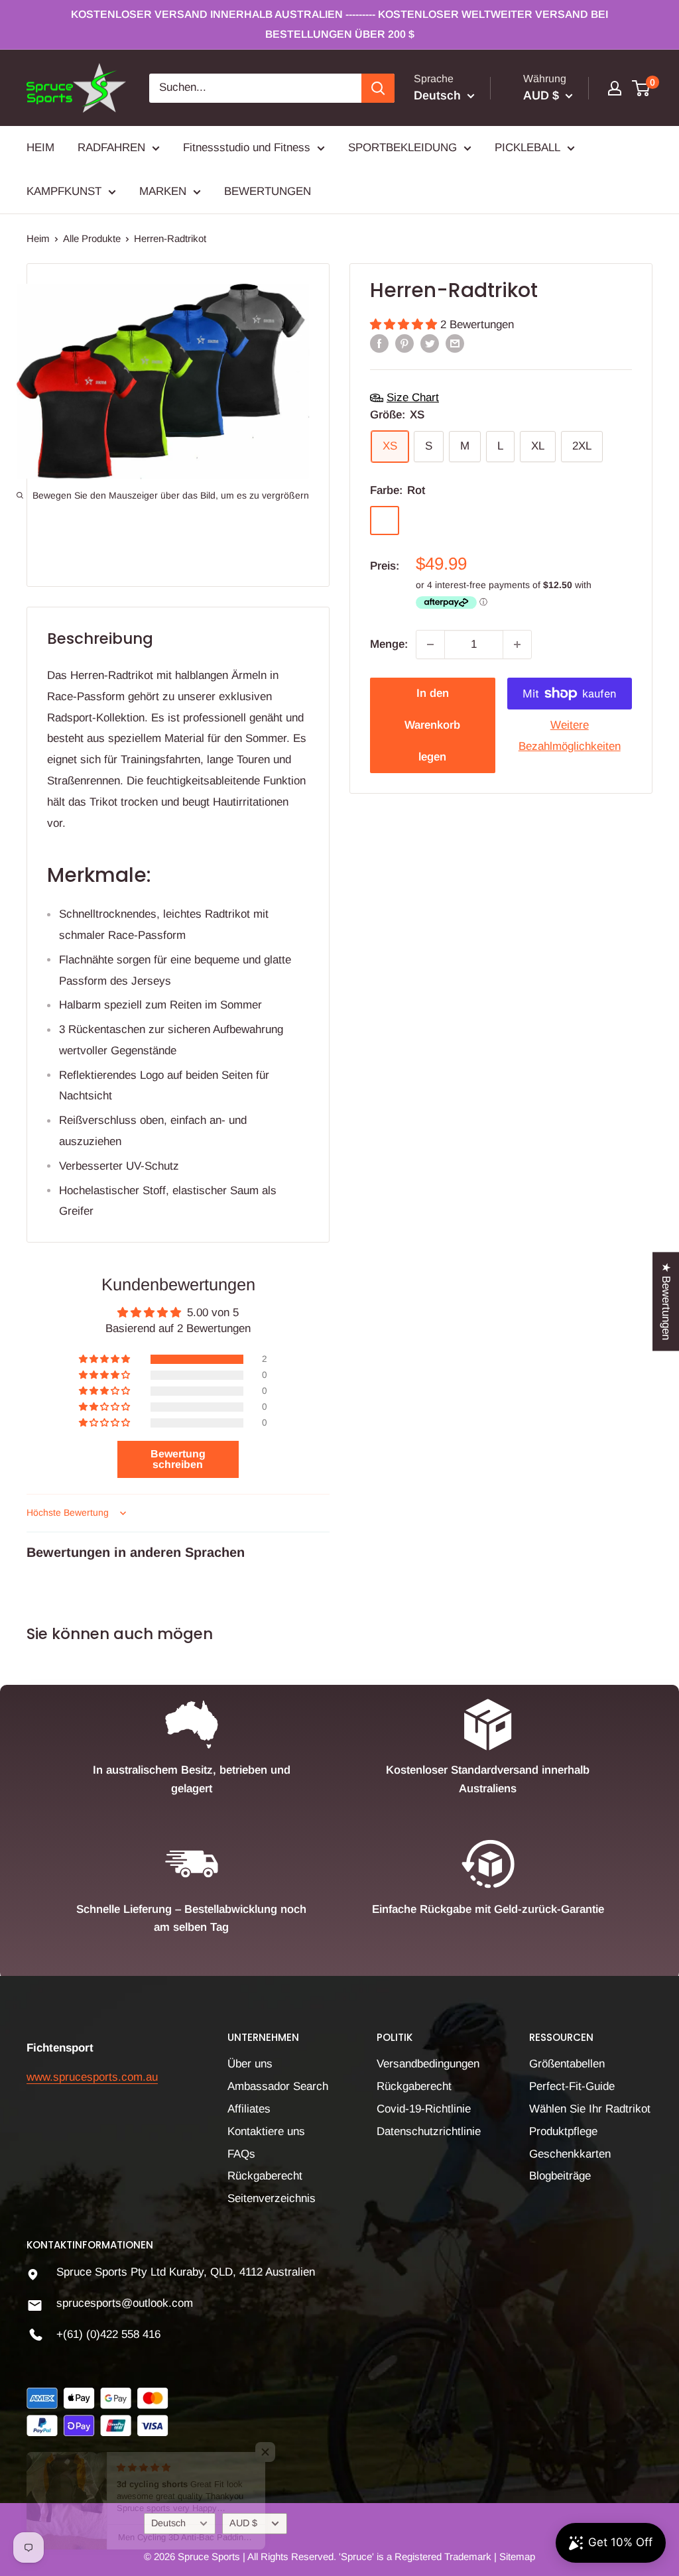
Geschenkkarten (570, 2154)
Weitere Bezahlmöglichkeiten (570, 736)
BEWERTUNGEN (268, 191)
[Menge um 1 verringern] (430, 644)
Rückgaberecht (265, 2176)
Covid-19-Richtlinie (424, 2109)
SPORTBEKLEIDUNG (402, 148)
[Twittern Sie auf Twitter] (430, 343)
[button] (405, 325)
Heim (38, 238)
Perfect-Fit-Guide (572, 2086)
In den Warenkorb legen (432, 725)
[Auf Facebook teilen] (379, 343)
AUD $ (243, 2523)
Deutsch (168, 2523)
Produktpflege (563, 2131)
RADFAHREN (111, 148)
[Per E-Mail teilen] (455, 343)
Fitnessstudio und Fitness (247, 148)
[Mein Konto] (615, 88)
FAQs (241, 2154)
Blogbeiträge (560, 2176)
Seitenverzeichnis (272, 2198)
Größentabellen (567, 2064)
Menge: (389, 644)
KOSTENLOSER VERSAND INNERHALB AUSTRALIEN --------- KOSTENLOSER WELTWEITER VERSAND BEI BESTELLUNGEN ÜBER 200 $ (339, 24)
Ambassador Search (278, 2086)
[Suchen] (378, 88)
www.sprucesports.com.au (92, 2077)
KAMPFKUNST (64, 191)
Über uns (250, 2064)
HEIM (40, 148)
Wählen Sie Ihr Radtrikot (590, 2109)
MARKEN (163, 191)
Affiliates (249, 2109)
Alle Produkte (92, 238)
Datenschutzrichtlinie (429, 2131)
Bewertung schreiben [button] (178, 1459)
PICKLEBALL (527, 148)
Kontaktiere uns (266, 2131)
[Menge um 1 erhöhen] (517, 644)
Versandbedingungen (428, 2064)
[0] (642, 88)
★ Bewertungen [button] (666, 1301)
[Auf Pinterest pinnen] (404, 343)
